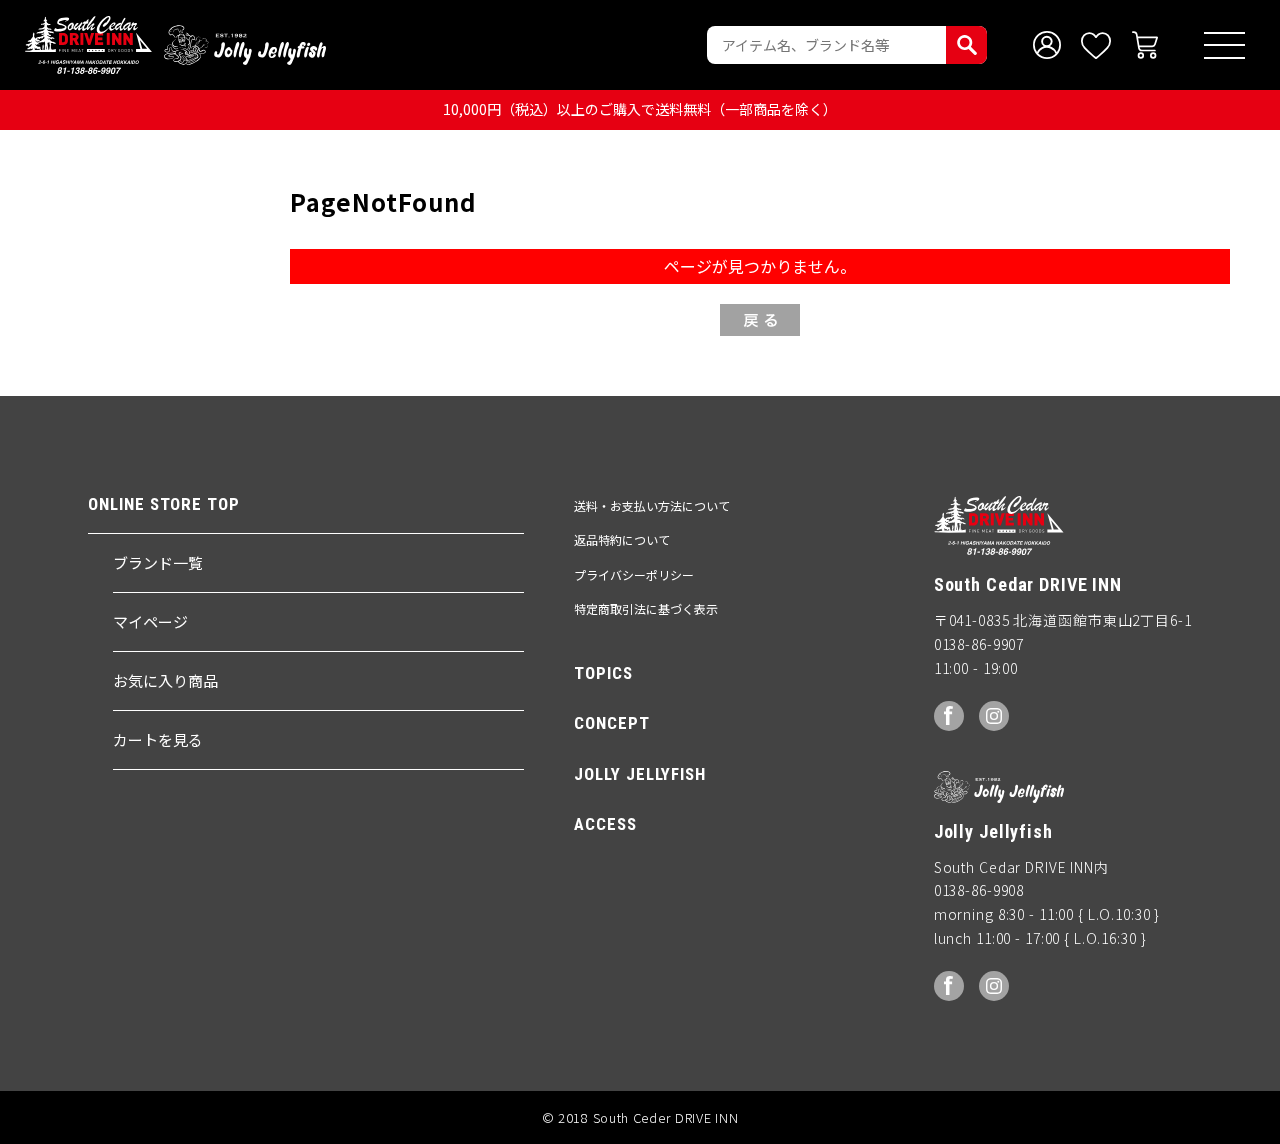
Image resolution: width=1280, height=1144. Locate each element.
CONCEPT (611, 723)
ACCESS (605, 824)
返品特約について (622, 539)
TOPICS (603, 673)
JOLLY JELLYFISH (639, 774)
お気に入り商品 (165, 680)
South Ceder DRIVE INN (88, 45)
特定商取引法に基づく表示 (646, 608)
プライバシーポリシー (634, 574)
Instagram (994, 716)
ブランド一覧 (158, 562)
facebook (949, 716)
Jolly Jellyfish (245, 45)
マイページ (150, 621)
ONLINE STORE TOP (163, 504)
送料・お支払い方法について (652, 505)
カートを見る (158, 739)
